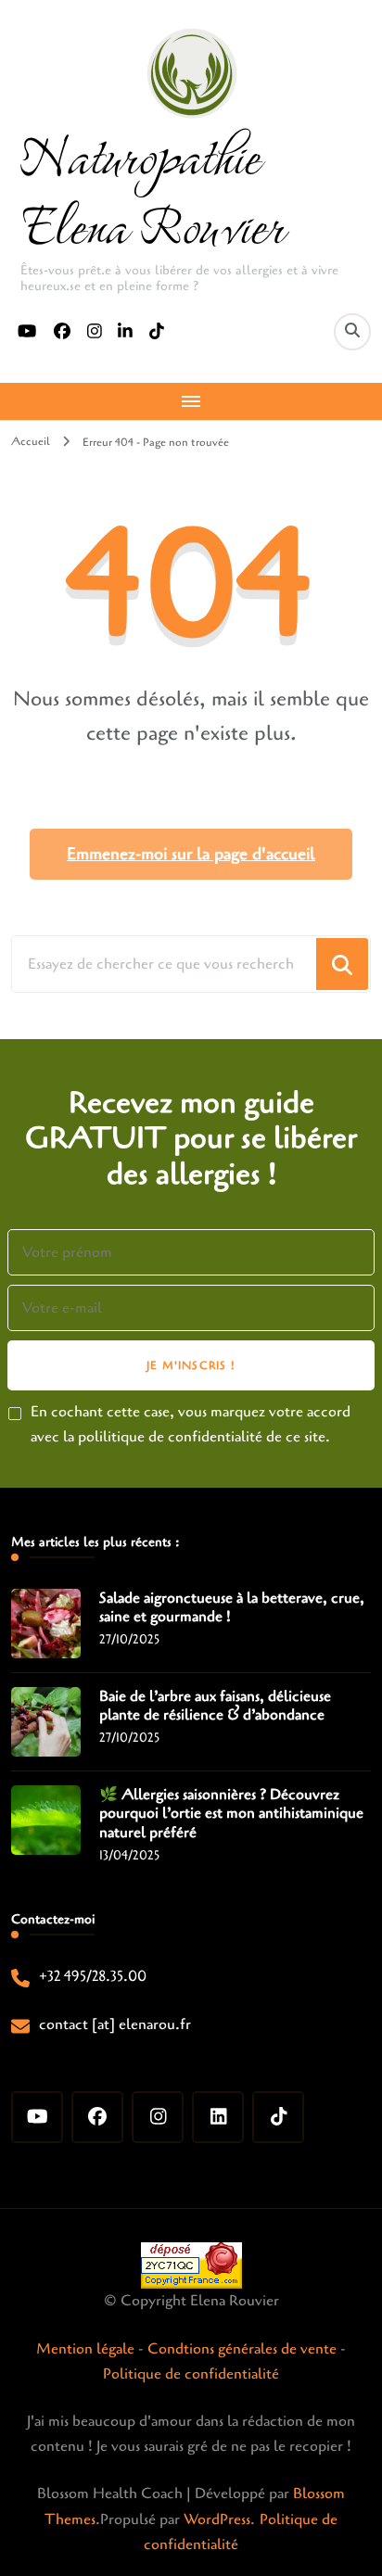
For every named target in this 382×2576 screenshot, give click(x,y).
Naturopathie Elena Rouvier (152, 189)
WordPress (217, 2519)
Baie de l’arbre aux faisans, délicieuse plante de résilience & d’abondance (215, 1707)
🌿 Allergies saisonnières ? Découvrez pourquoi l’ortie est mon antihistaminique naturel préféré (231, 1814)
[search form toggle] (352, 332)
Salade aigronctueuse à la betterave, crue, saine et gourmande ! (232, 1608)
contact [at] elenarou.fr (115, 2024)
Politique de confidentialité (191, 2374)
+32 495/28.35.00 (93, 1976)
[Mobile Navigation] (191, 401)
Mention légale (85, 2349)
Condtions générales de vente (242, 2349)
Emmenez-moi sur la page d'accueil (191, 854)
